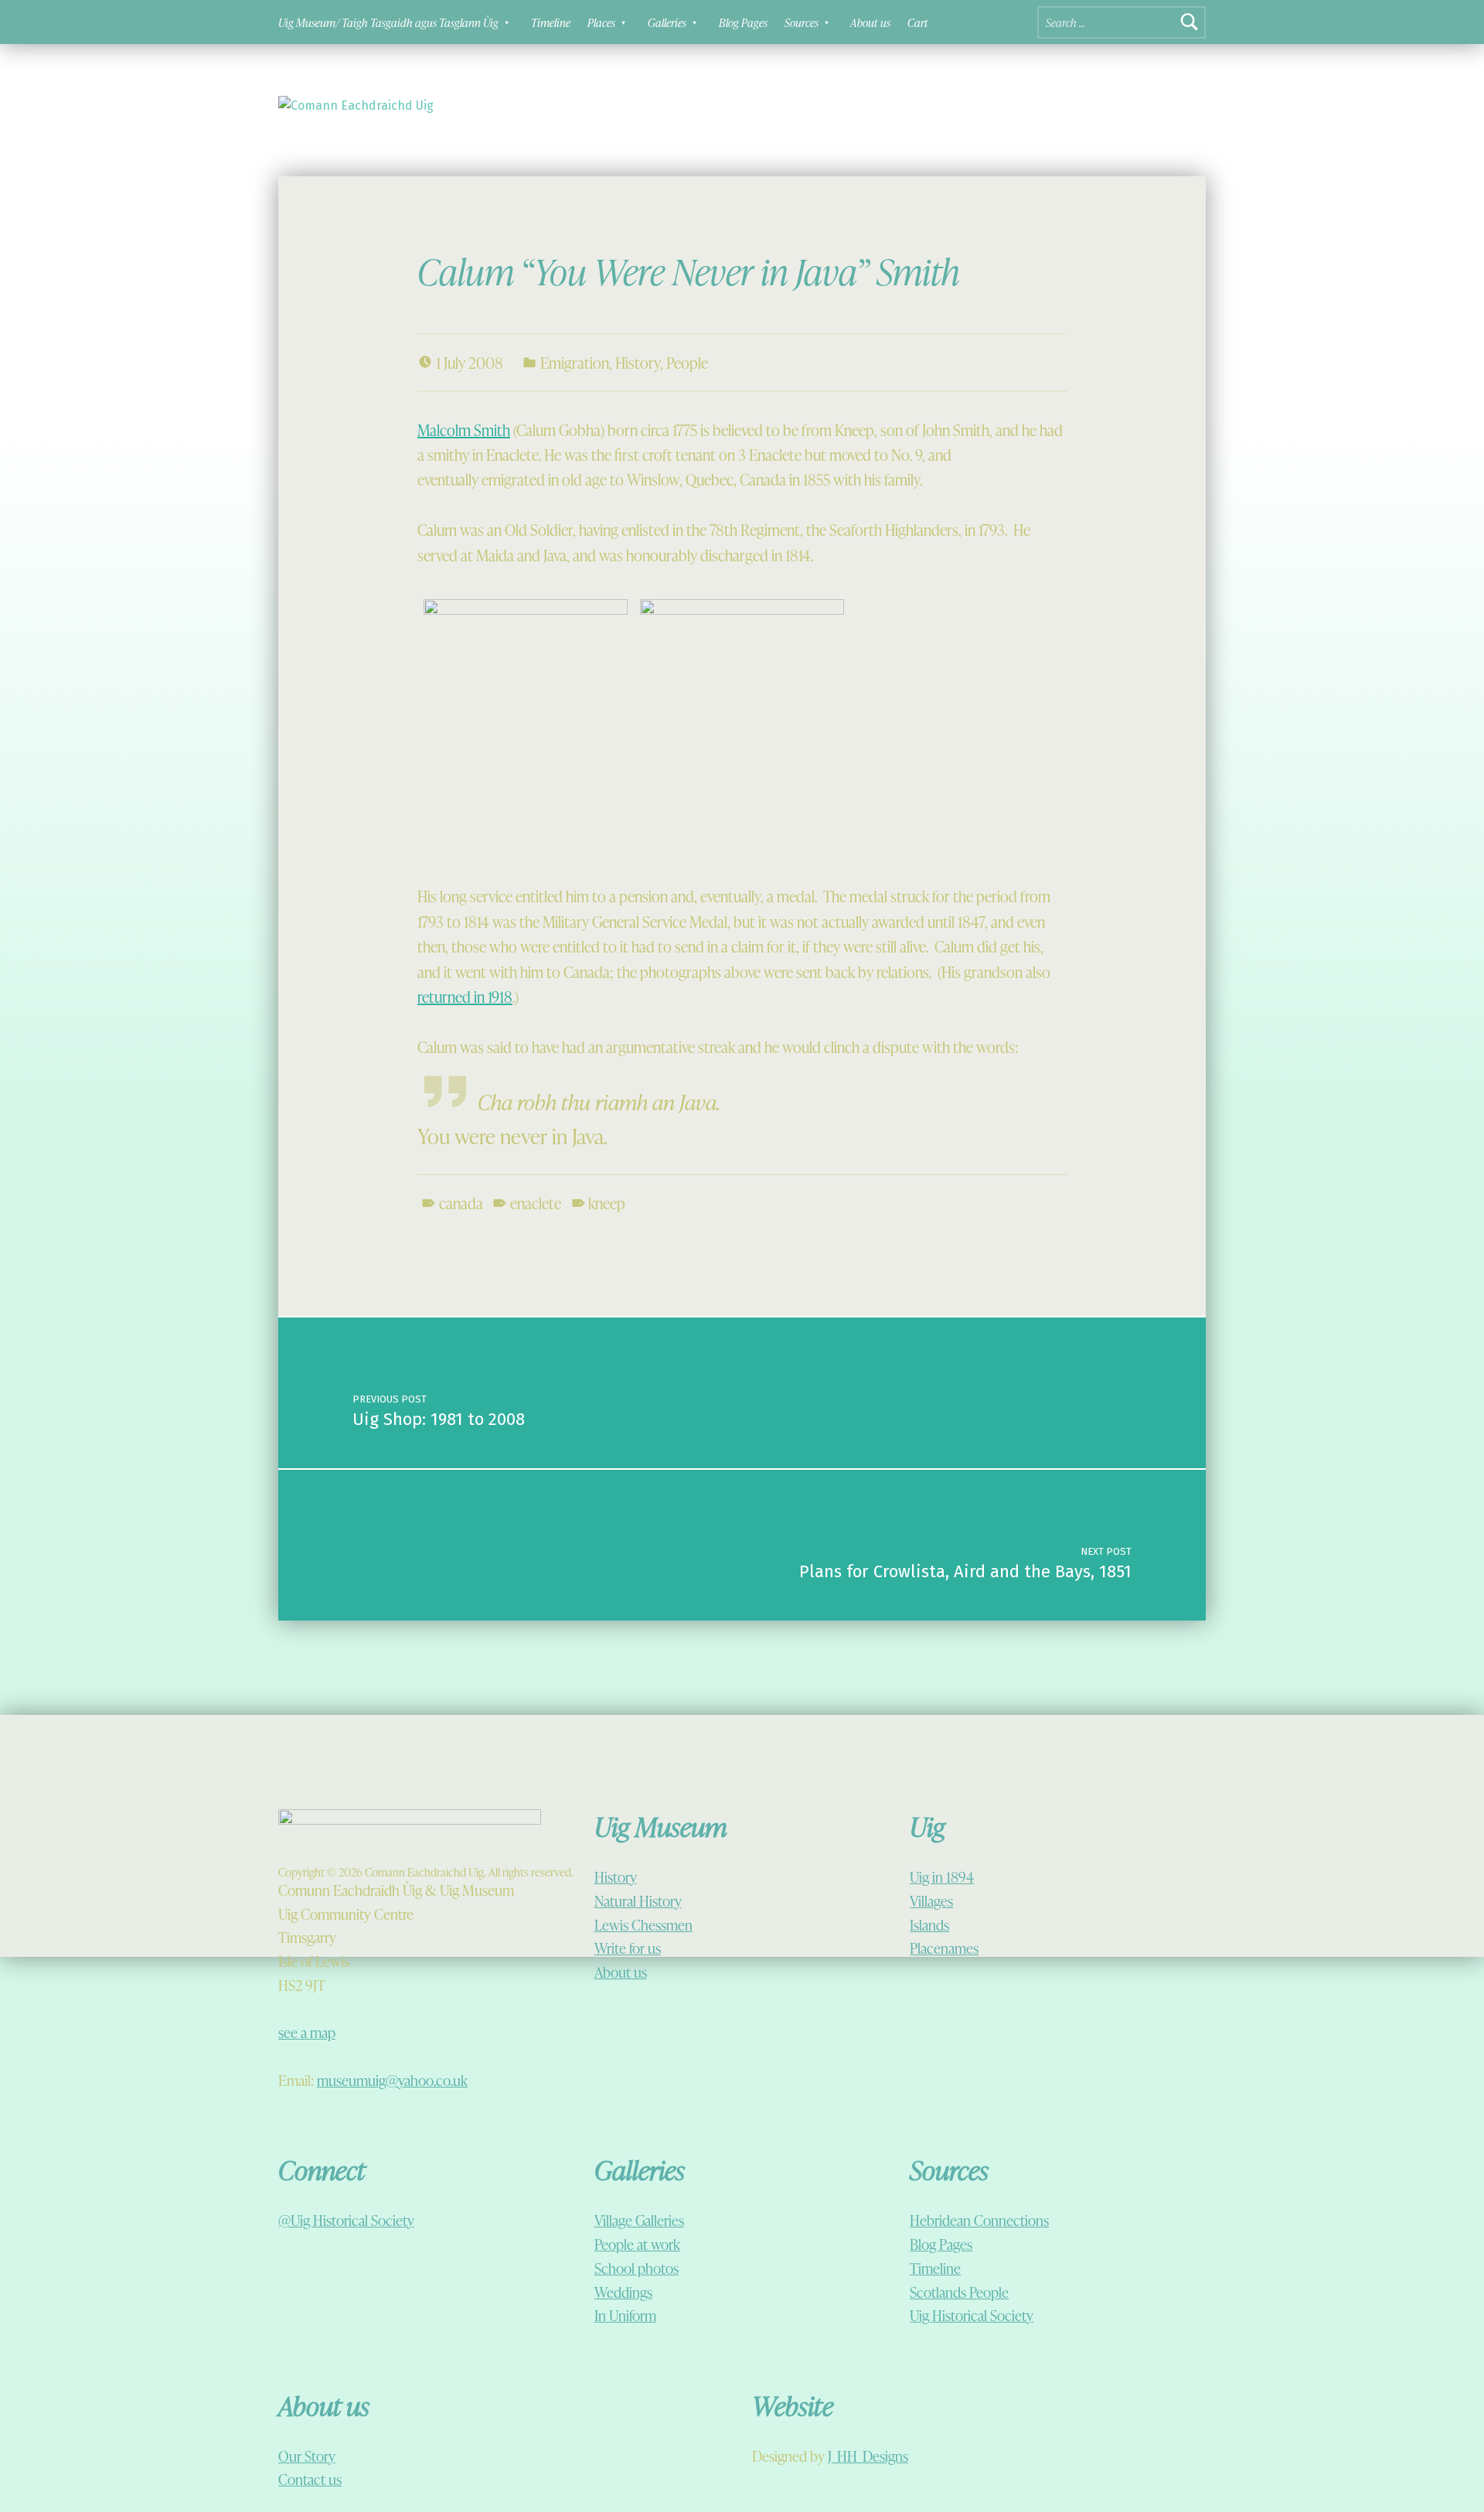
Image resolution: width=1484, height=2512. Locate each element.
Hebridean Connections (979, 2220)
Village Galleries (639, 2220)
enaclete (536, 1203)
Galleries (667, 22)
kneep (607, 1203)
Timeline (551, 22)
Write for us (628, 1948)
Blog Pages (743, 22)
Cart (918, 22)
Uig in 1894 (942, 1877)
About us (870, 22)
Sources (802, 22)
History (638, 363)
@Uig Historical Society (346, 2220)
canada (461, 1203)
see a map (307, 2032)
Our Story (307, 2456)
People (687, 363)
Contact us (310, 2479)
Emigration (575, 363)
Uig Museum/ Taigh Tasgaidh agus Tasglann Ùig (388, 22)
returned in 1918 (465, 997)
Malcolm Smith (464, 430)
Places (601, 22)
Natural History (638, 1901)
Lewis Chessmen (643, 1925)
